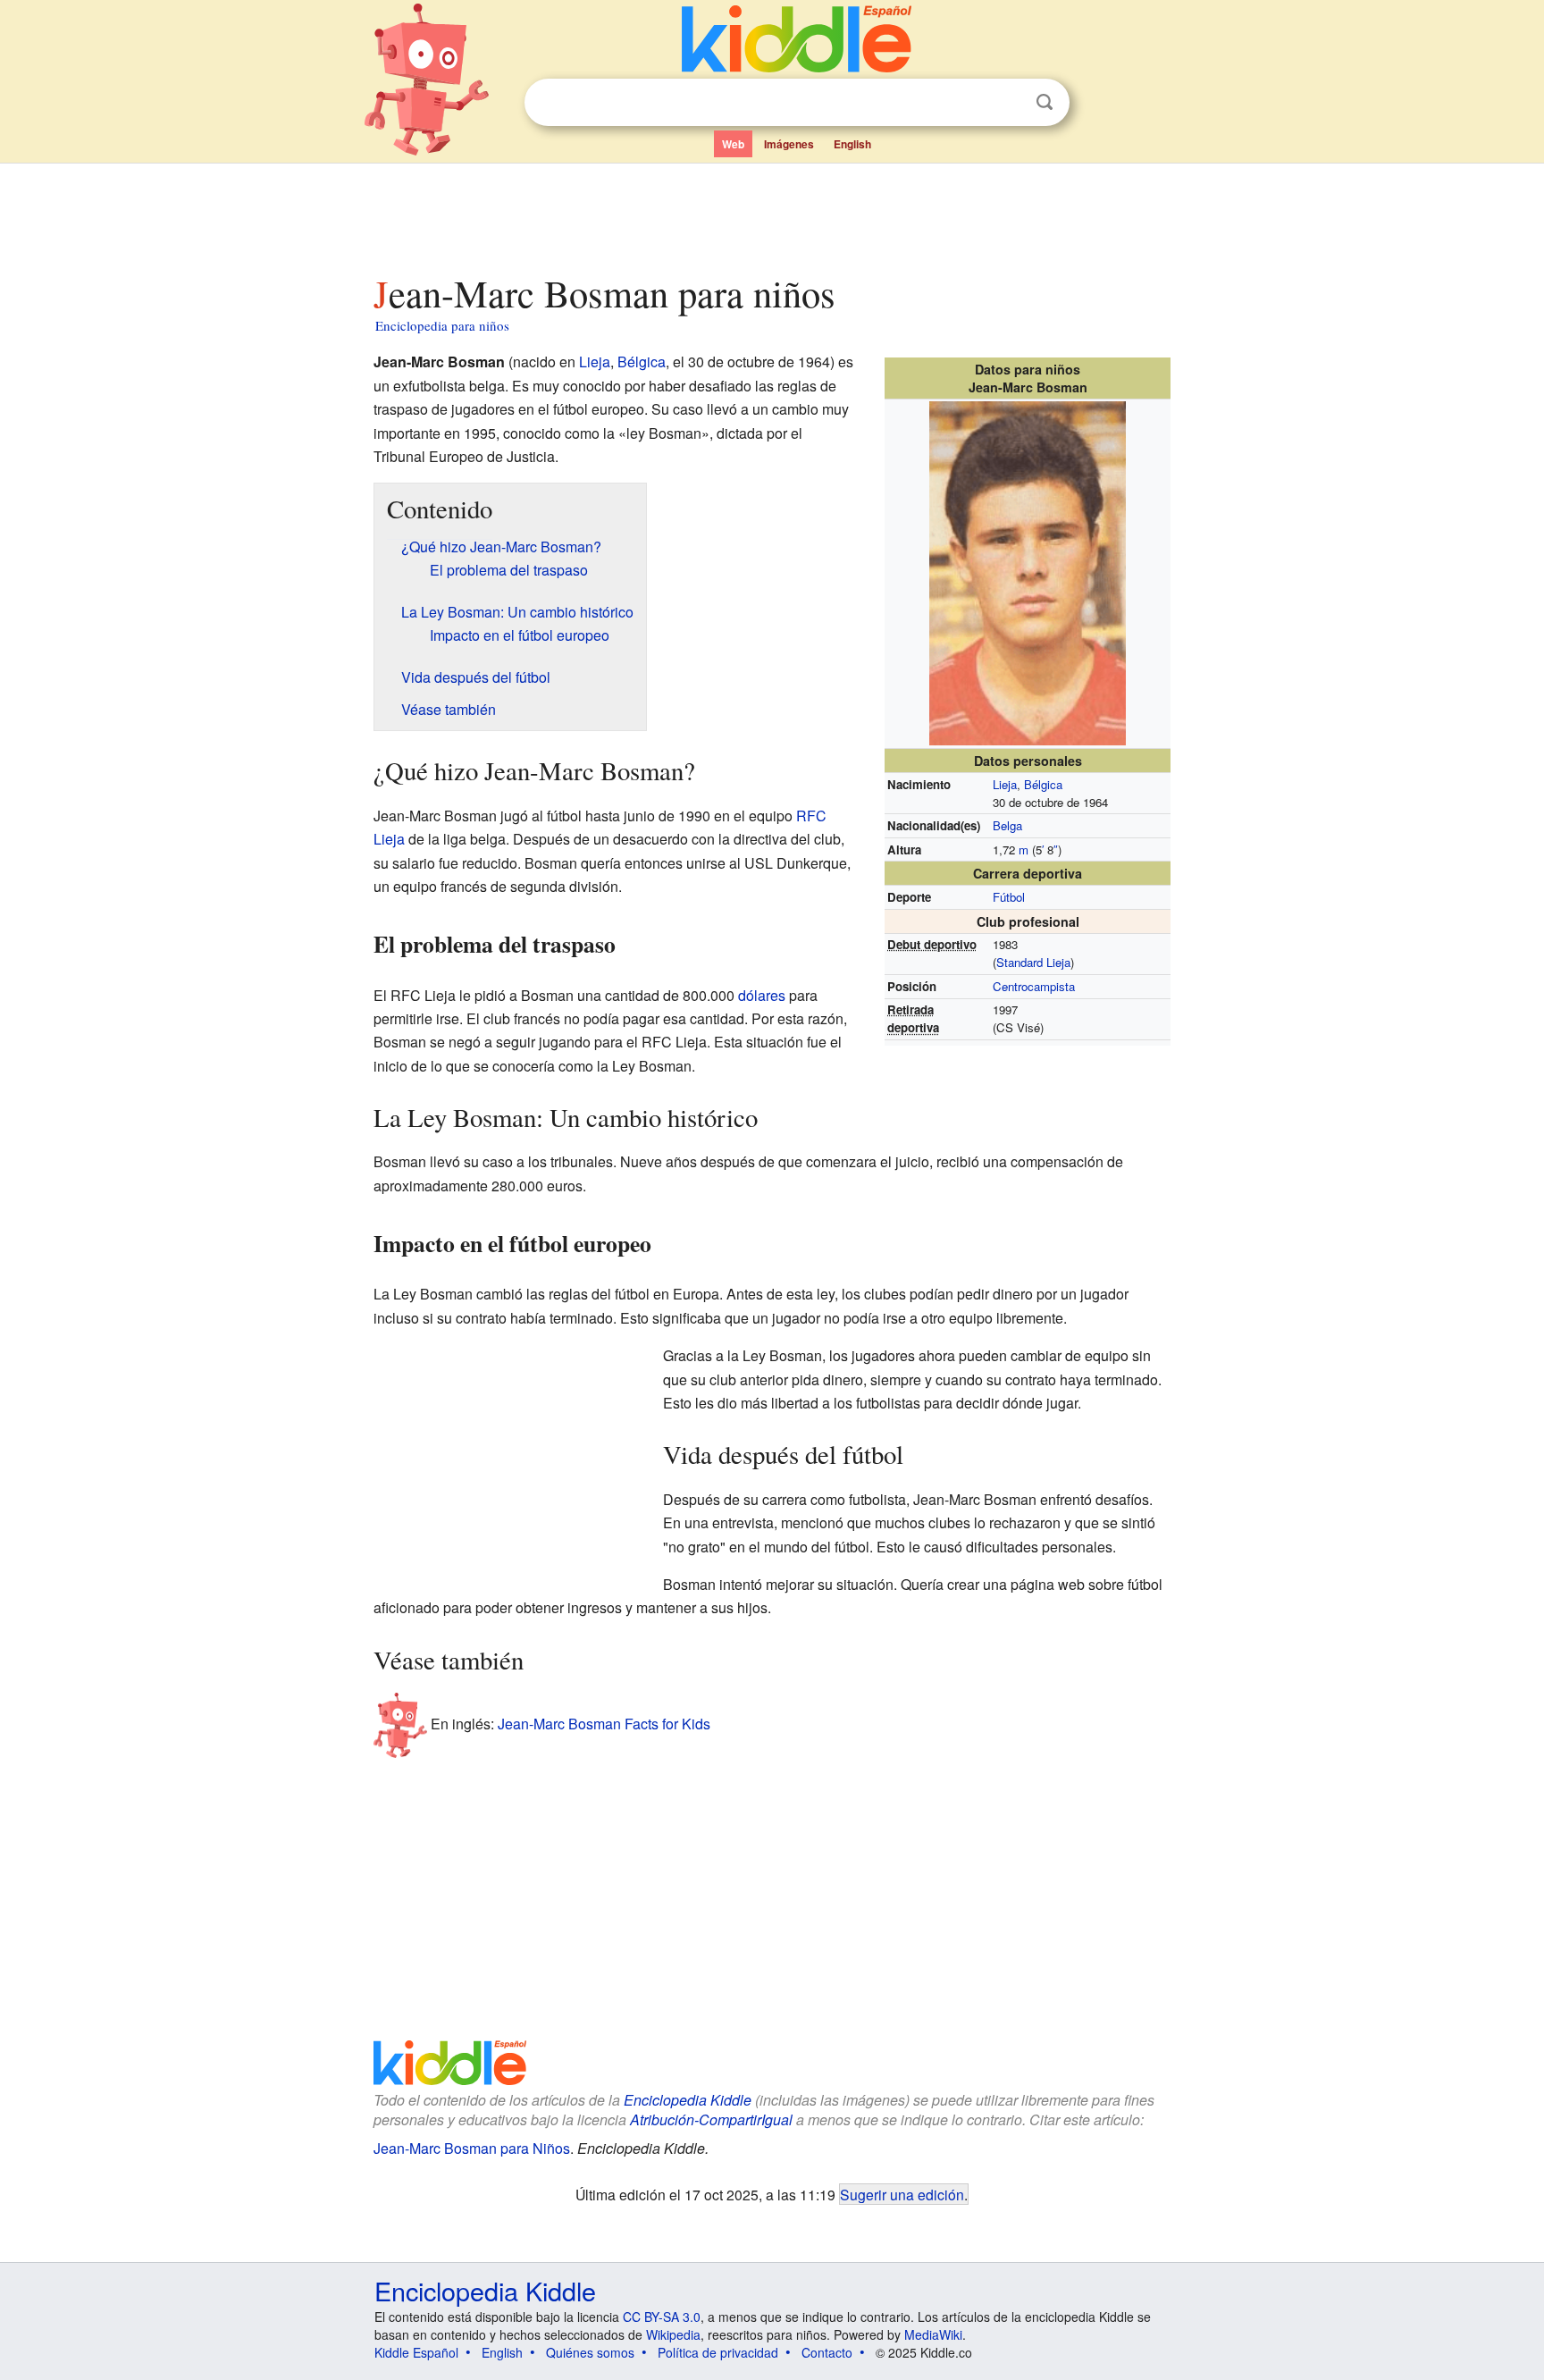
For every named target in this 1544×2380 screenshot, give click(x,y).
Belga (1007, 825)
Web (733, 144)
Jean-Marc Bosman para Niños (472, 2148)
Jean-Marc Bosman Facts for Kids (604, 1724)
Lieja (1005, 784)
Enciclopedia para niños (442, 325)
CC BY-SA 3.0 (662, 2317)
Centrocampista (1034, 986)
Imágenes (789, 144)
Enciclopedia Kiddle (688, 2100)
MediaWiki (933, 2334)
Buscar (1045, 102)
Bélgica (1043, 784)
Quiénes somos (590, 2352)
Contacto (827, 2352)
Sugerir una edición (902, 2194)
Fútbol (1009, 897)
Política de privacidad (718, 2352)
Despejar (1008, 103)
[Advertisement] (771, 214)
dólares (762, 995)
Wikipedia (673, 2334)
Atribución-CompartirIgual (711, 2119)
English (852, 144)
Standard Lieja (1033, 962)
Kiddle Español (416, 2352)
